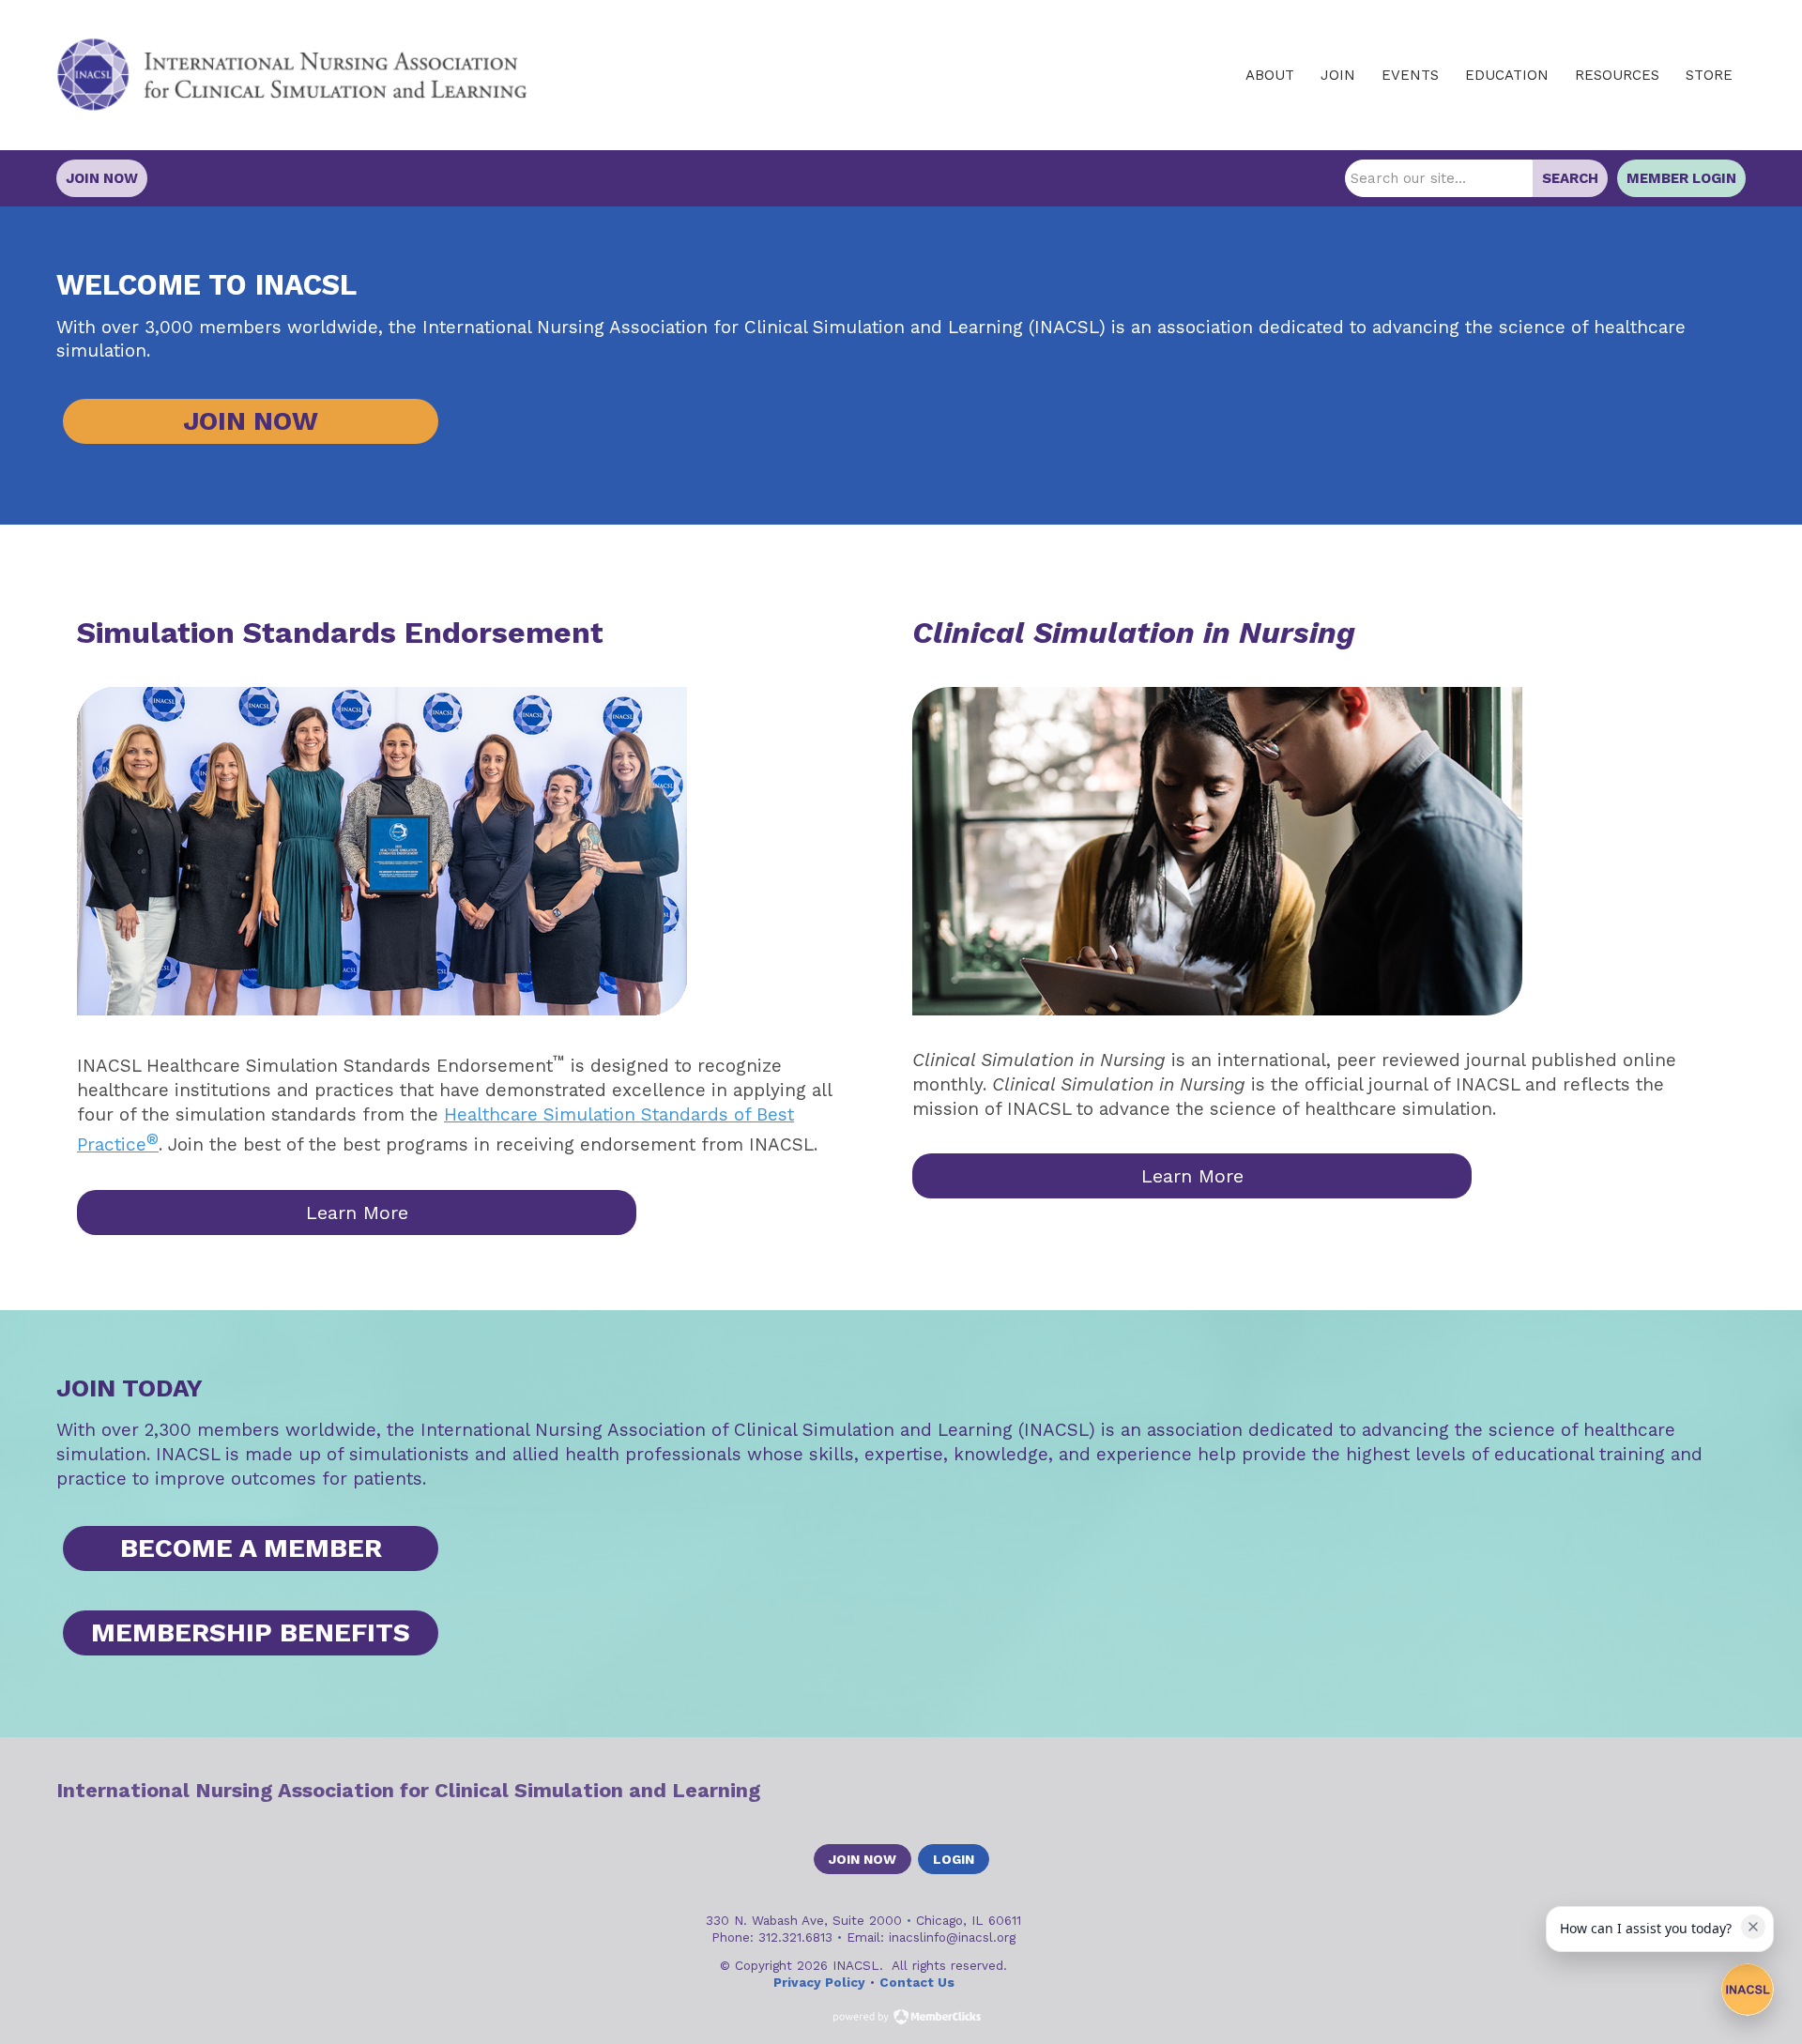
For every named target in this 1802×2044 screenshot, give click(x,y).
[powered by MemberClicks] (901, 2019)
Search (1570, 178)
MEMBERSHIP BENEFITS (251, 1632)
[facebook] (1634, 1791)
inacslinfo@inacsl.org (952, 1937)
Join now (863, 1859)
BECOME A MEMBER (251, 1548)
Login (954, 1859)
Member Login (1681, 178)
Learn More (357, 1213)
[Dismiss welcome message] (1753, 1927)
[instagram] (1733, 1791)
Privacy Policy (819, 1982)
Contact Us (917, 1982)
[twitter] (1667, 1791)
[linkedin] (1700, 1791)
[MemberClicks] (292, 75)
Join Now (102, 178)
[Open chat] (1748, 1990)
